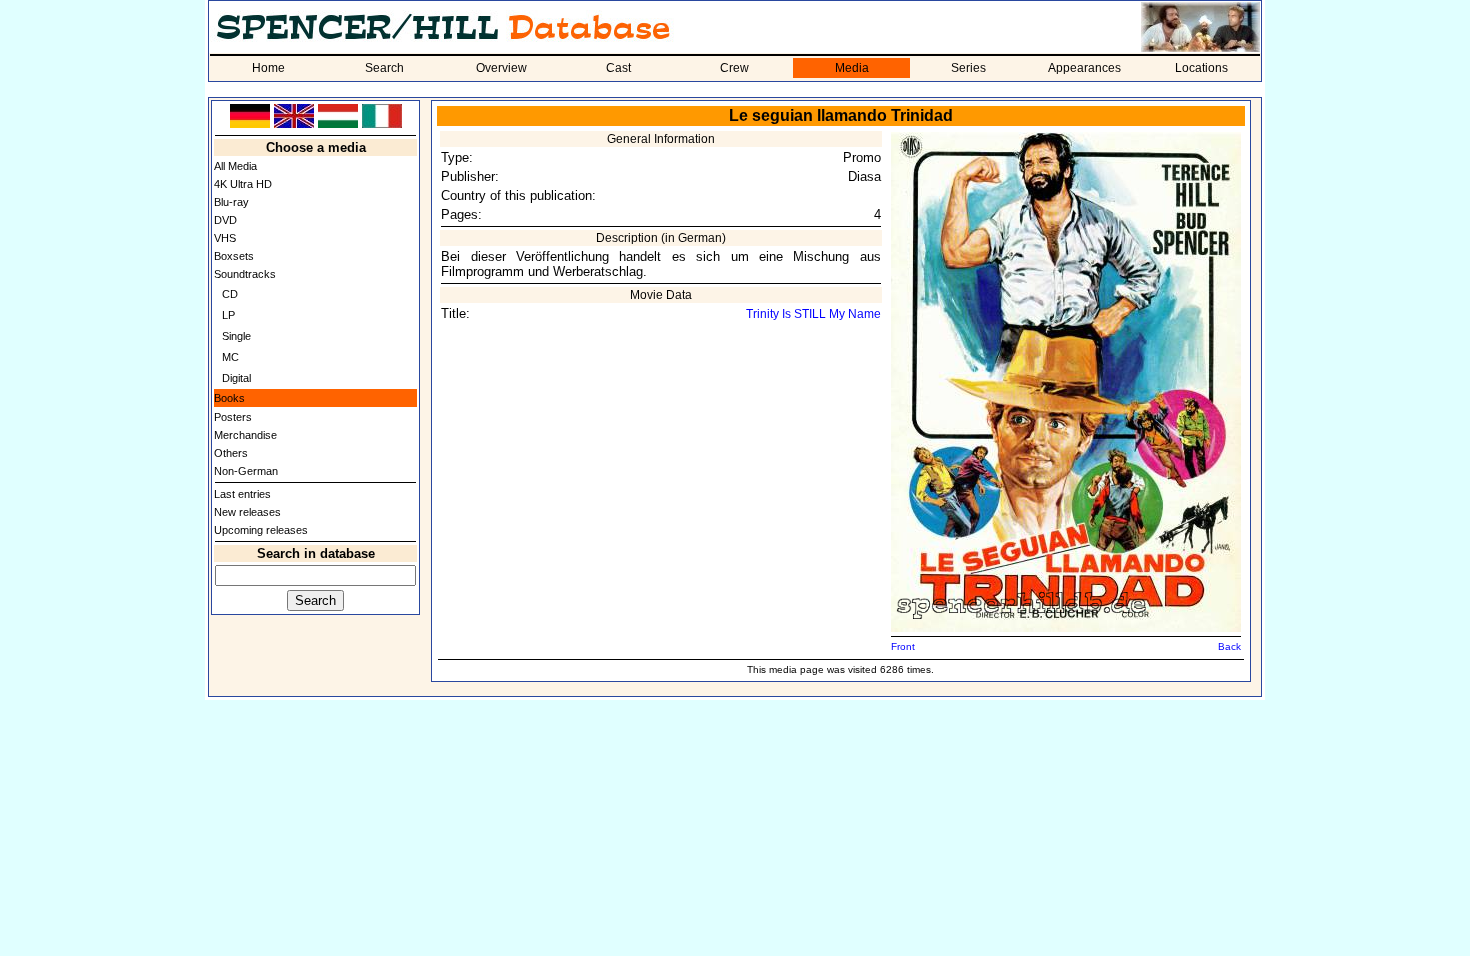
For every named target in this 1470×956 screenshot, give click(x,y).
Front (903, 646)
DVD (225, 220)
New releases (247, 512)
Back (1229, 646)
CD (230, 294)
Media (852, 68)
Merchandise (245, 435)
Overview (501, 68)
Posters (233, 417)
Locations (1201, 68)
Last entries (242, 494)
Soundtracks (245, 274)
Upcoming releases (261, 530)
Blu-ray (231, 202)
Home (268, 68)
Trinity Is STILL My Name (813, 314)
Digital (236, 378)
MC (230, 357)
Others (231, 453)
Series (968, 68)
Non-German (246, 471)
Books (229, 398)
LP (228, 315)
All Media (235, 166)
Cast (618, 68)
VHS (225, 238)
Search (384, 68)
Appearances (1084, 68)
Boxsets (234, 256)
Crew (734, 68)
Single (236, 336)
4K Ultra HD (243, 184)
